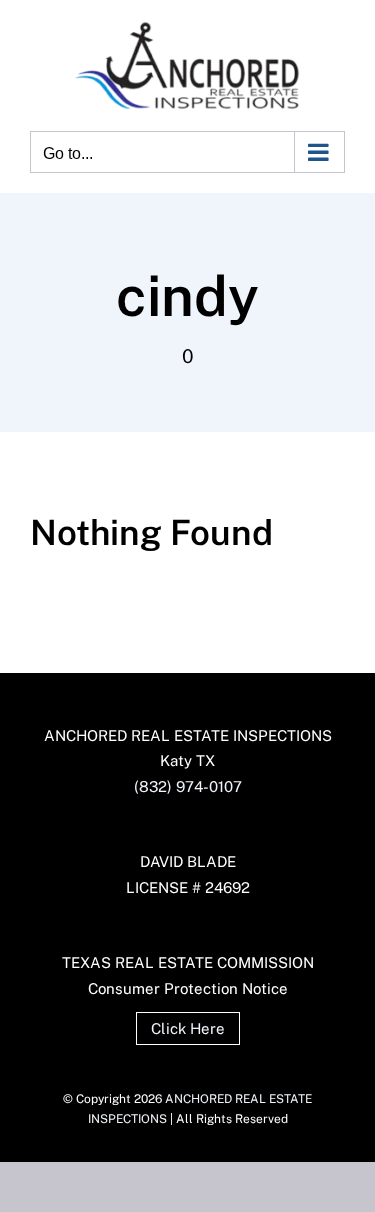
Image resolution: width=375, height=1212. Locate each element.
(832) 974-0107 (188, 786)
